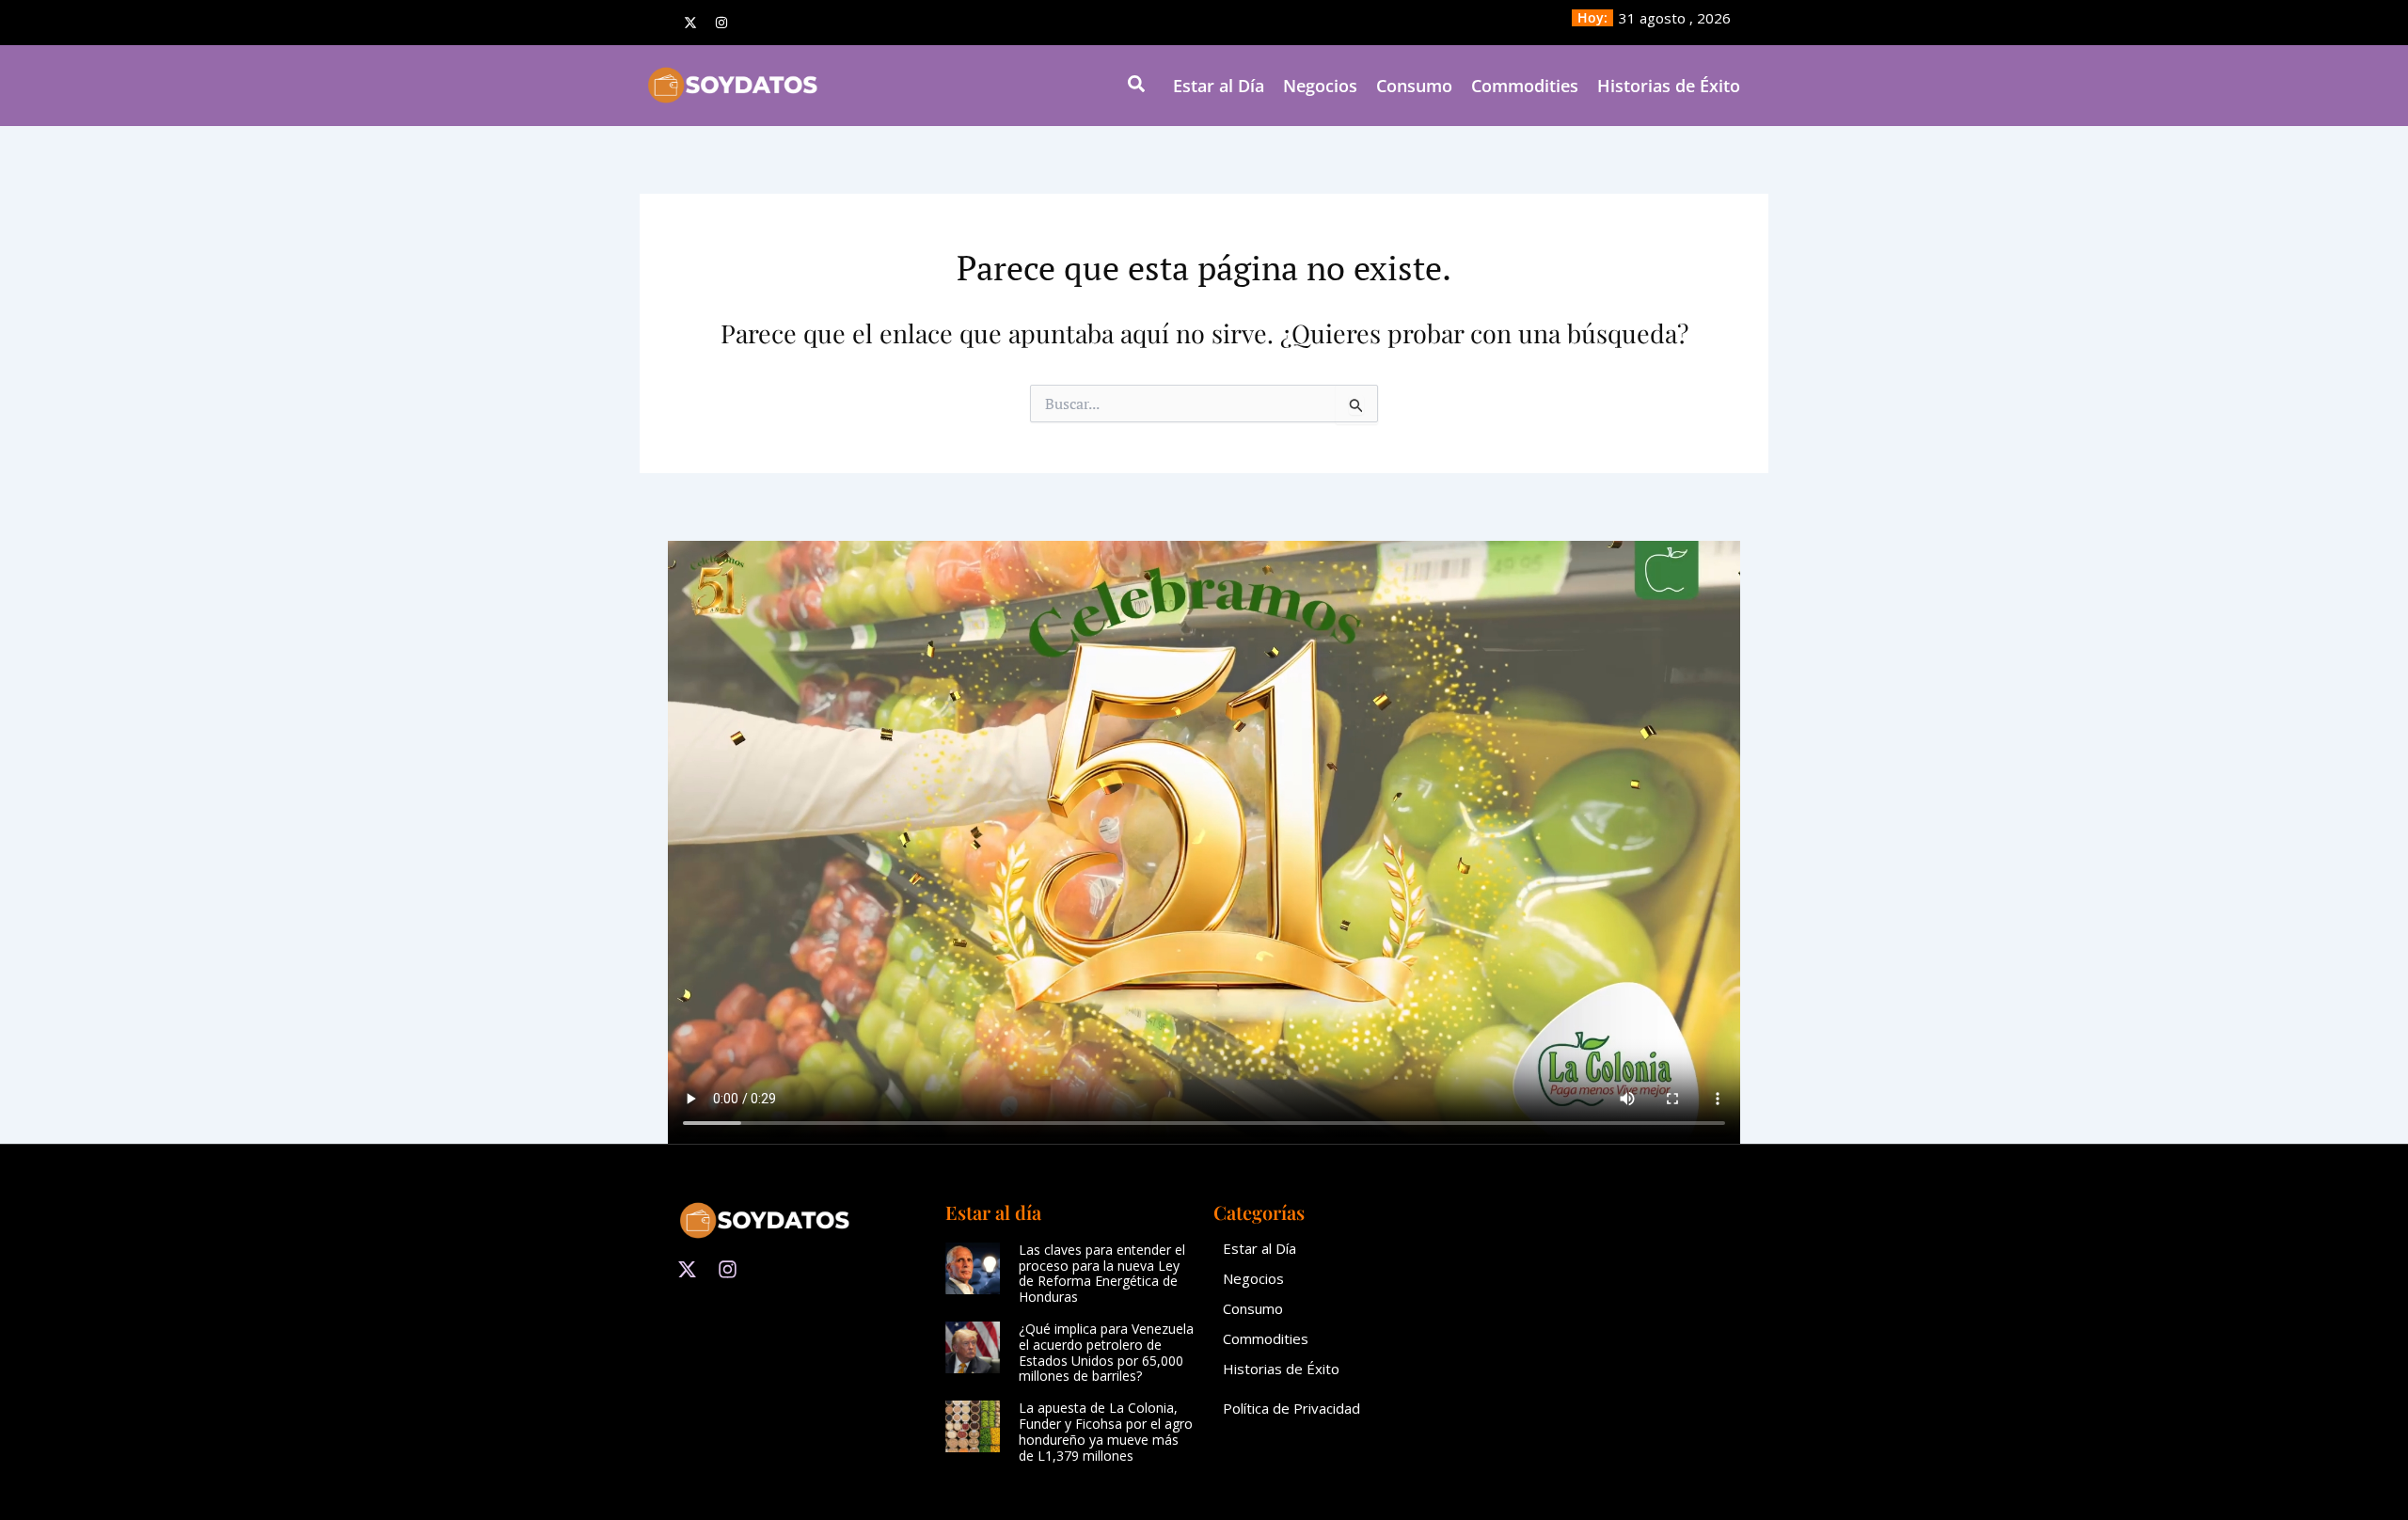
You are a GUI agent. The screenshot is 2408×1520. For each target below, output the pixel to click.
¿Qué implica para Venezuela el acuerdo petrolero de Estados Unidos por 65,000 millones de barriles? (1106, 1352)
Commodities (1525, 86)
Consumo (1414, 86)
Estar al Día (1219, 86)
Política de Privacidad (1291, 1408)
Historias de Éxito (1669, 86)
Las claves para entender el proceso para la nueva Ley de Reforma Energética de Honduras (1102, 1273)
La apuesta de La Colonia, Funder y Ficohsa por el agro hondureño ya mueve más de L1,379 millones (1106, 1431)
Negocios (1320, 86)
